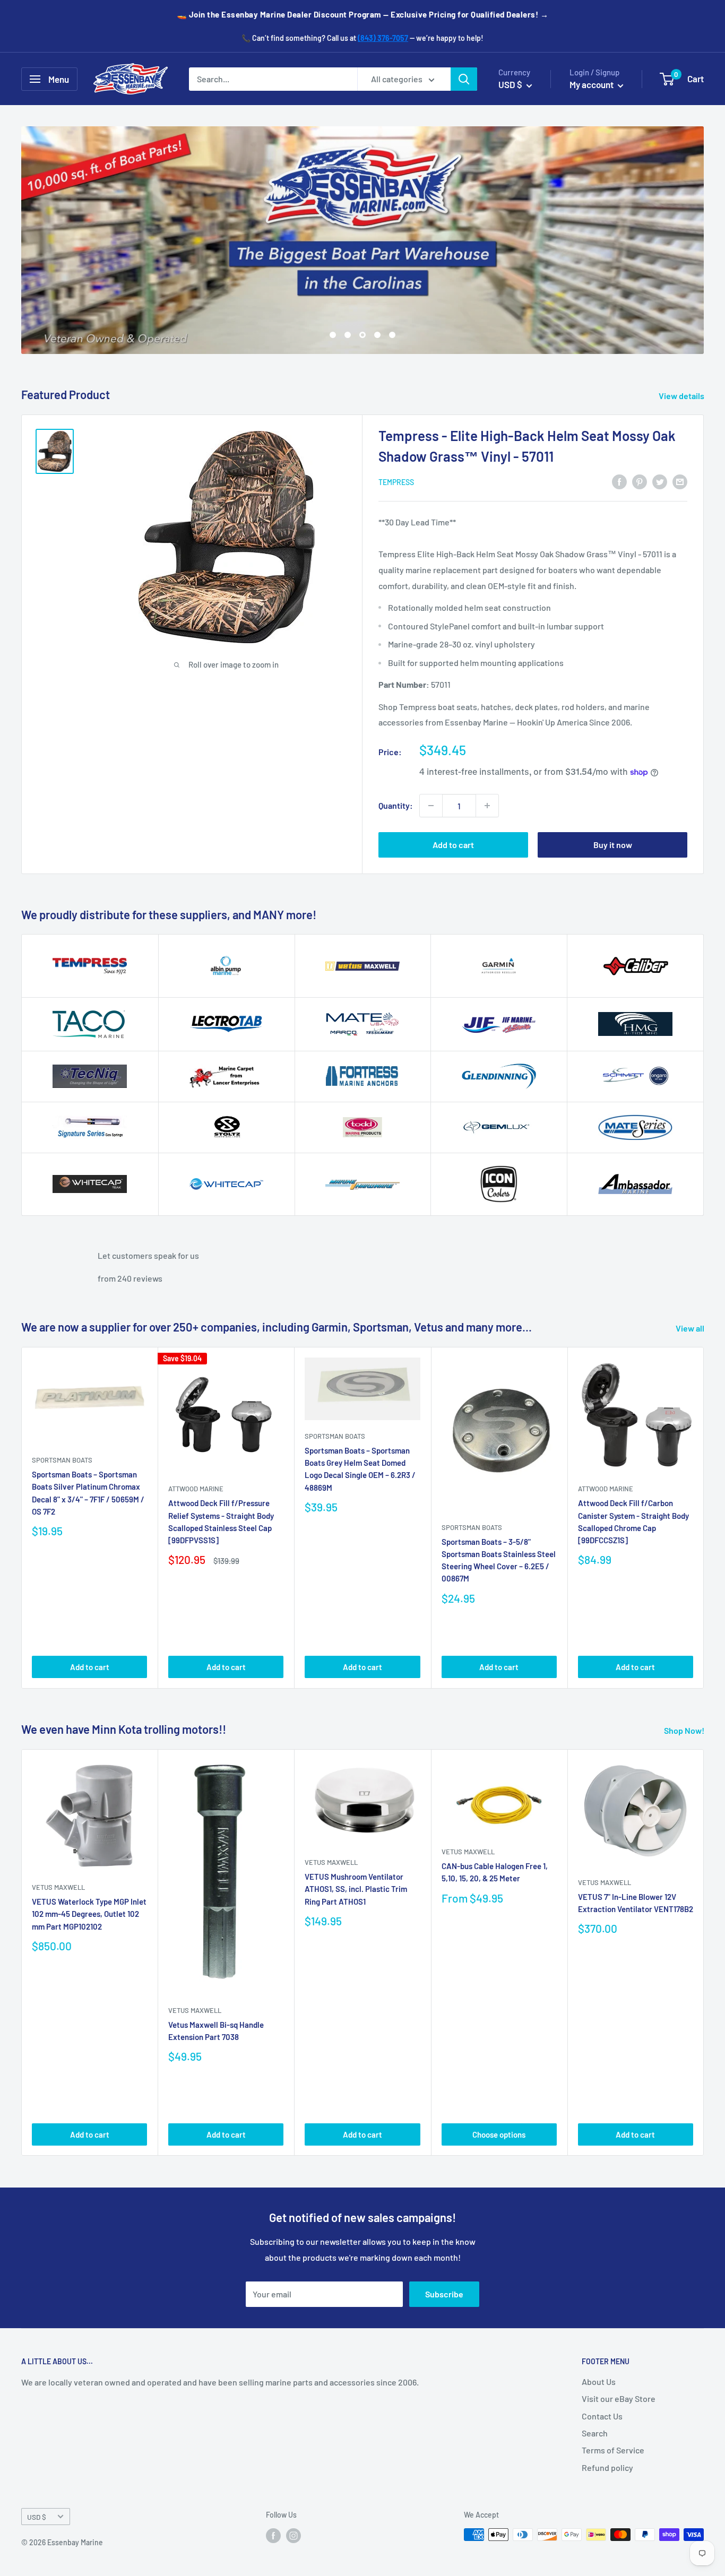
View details (682, 396)
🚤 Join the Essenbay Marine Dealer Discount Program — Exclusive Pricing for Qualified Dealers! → (363, 14)
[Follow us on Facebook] (273, 2536)
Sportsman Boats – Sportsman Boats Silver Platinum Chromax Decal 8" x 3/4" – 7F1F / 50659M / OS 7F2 (88, 1493)
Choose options (499, 2134)
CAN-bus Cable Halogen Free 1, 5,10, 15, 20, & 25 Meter (495, 1872)
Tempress (396, 482)
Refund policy (607, 2467)
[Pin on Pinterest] (640, 481)
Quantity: (396, 805)
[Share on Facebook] (619, 481)
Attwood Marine (196, 1489)
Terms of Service (613, 2450)
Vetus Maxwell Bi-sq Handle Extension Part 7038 (216, 2031)
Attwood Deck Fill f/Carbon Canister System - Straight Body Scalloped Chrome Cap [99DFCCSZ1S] (633, 1522)
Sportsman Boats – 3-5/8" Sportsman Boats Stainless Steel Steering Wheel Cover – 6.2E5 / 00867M (499, 1560)
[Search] (464, 79)
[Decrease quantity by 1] (431, 806)
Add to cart (453, 845)
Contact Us (602, 2416)
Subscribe (444, 2294)
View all (691, 1328)
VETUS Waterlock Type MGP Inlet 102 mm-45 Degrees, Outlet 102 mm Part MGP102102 (89, 1914)
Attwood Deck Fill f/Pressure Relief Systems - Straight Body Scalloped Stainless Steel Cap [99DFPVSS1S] (221, 1522)
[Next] (704, 1518)
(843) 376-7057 (383, 38)
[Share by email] (680, 481)
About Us (599, 2381)
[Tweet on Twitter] (660, 481)
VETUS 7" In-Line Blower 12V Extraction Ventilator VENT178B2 (636, 1903)
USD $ (37, 2517)
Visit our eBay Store (619, 2398)
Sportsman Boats (62, 1460)
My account (592, 84)
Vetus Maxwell (58, 1887)
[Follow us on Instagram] (294, 2536)
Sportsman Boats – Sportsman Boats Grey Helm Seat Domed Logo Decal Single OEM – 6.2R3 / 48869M (360, 1469)
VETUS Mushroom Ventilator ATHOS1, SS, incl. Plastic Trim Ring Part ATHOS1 (356, 1889)
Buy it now (613, 845)
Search (595, 2433)
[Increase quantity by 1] (487, 806)
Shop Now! (685, 1730)
